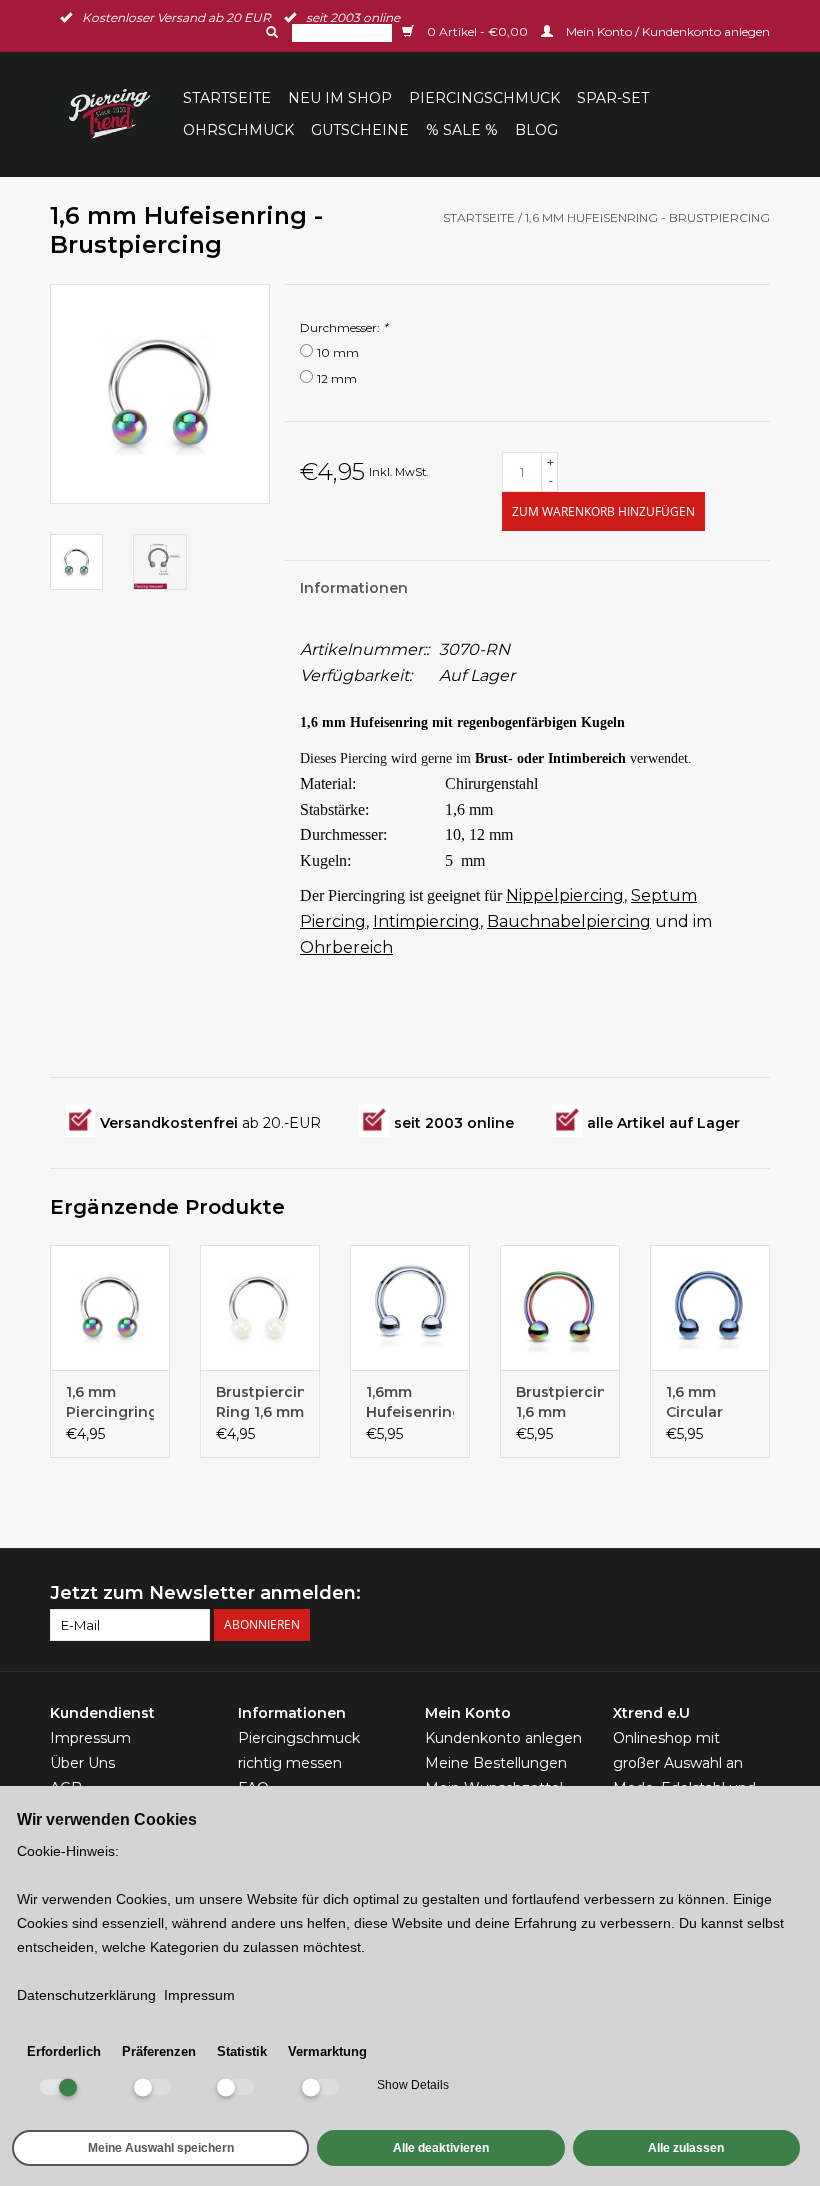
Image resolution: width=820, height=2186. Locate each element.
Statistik (242, 2051)
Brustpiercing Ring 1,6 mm (260, 1402)
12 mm (337, 378)
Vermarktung (327, 2051)
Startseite (227, 98)
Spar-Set (613, 98)
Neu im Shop (340, 98)
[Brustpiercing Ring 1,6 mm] (260, 1307)
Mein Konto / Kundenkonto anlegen (666, 31)
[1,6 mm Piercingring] (110, 1307)
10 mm (338, 352)
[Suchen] (270, 32)
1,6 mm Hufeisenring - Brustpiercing (647, 217)
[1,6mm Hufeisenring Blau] (410, 1307)
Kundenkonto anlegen (503, 1738)
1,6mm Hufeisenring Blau (410, 1402)
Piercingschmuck (484, 98)
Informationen (354, 588)
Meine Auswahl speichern (161, 2148)
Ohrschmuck (238, 130)
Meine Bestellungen (496, 1763)
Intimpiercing (426, 921)
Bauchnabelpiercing (569, 921)
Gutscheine (360, 130)
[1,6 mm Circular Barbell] (710, 1307)
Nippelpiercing (565, 895)
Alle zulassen (686, 2148)
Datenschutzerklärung (86, 1995)
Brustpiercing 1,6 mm (560, 1402)
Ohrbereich (346, 947)
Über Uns (82, 1763)
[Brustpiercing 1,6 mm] (560, 1307)
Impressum (90, 1738)
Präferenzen (159, 2051)
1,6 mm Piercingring (110, 1402)
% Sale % (462, 130)
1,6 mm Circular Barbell (694, 1402)
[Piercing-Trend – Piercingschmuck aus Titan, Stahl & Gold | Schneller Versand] (113, 114)
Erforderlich (64, 2051)
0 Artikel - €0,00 (477, 31)
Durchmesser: (344, 327)
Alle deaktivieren (441, 2148)
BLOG (536, 130)
